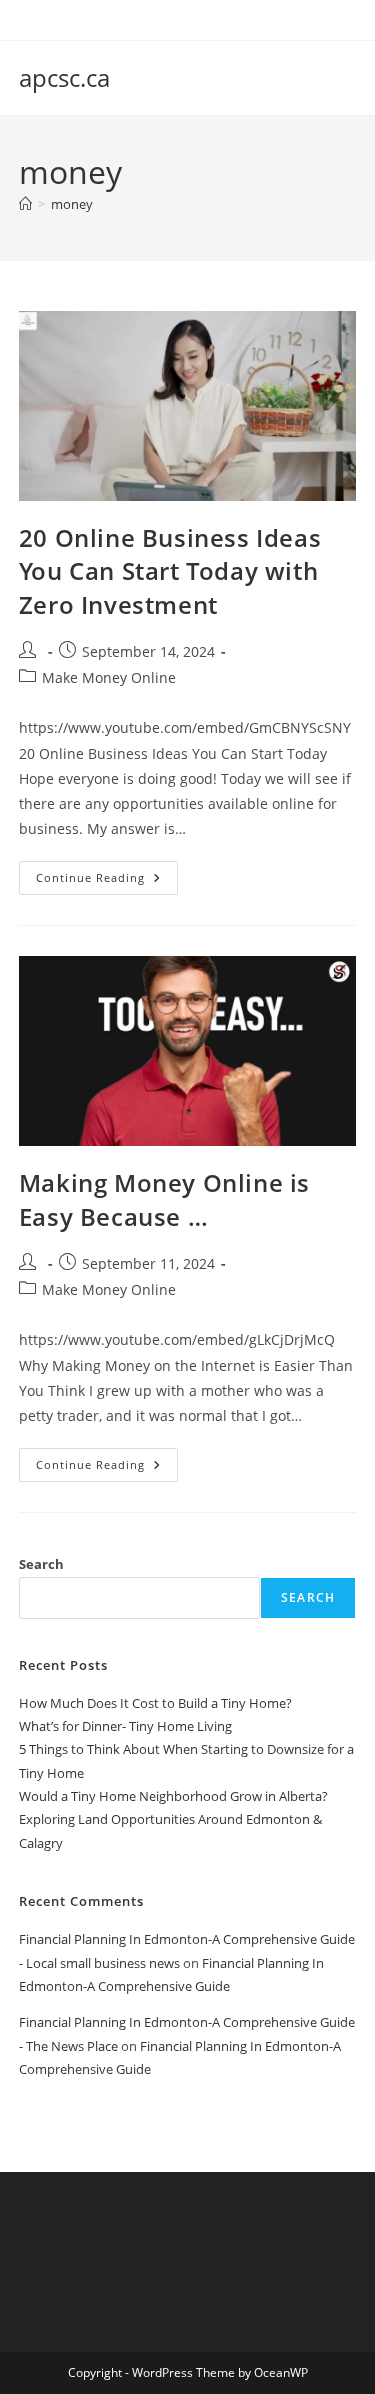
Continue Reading (107, 881)
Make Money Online (109, 677)
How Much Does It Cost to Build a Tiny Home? (155, 1703)
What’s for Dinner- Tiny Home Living (125, 1726)
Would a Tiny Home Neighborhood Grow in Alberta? (173, 1796)
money (72, 204)
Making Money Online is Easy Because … (164, 1199)
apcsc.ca (64, 77)
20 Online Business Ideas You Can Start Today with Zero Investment (170, 571)
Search (41, 1564)
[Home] (25, 204)
